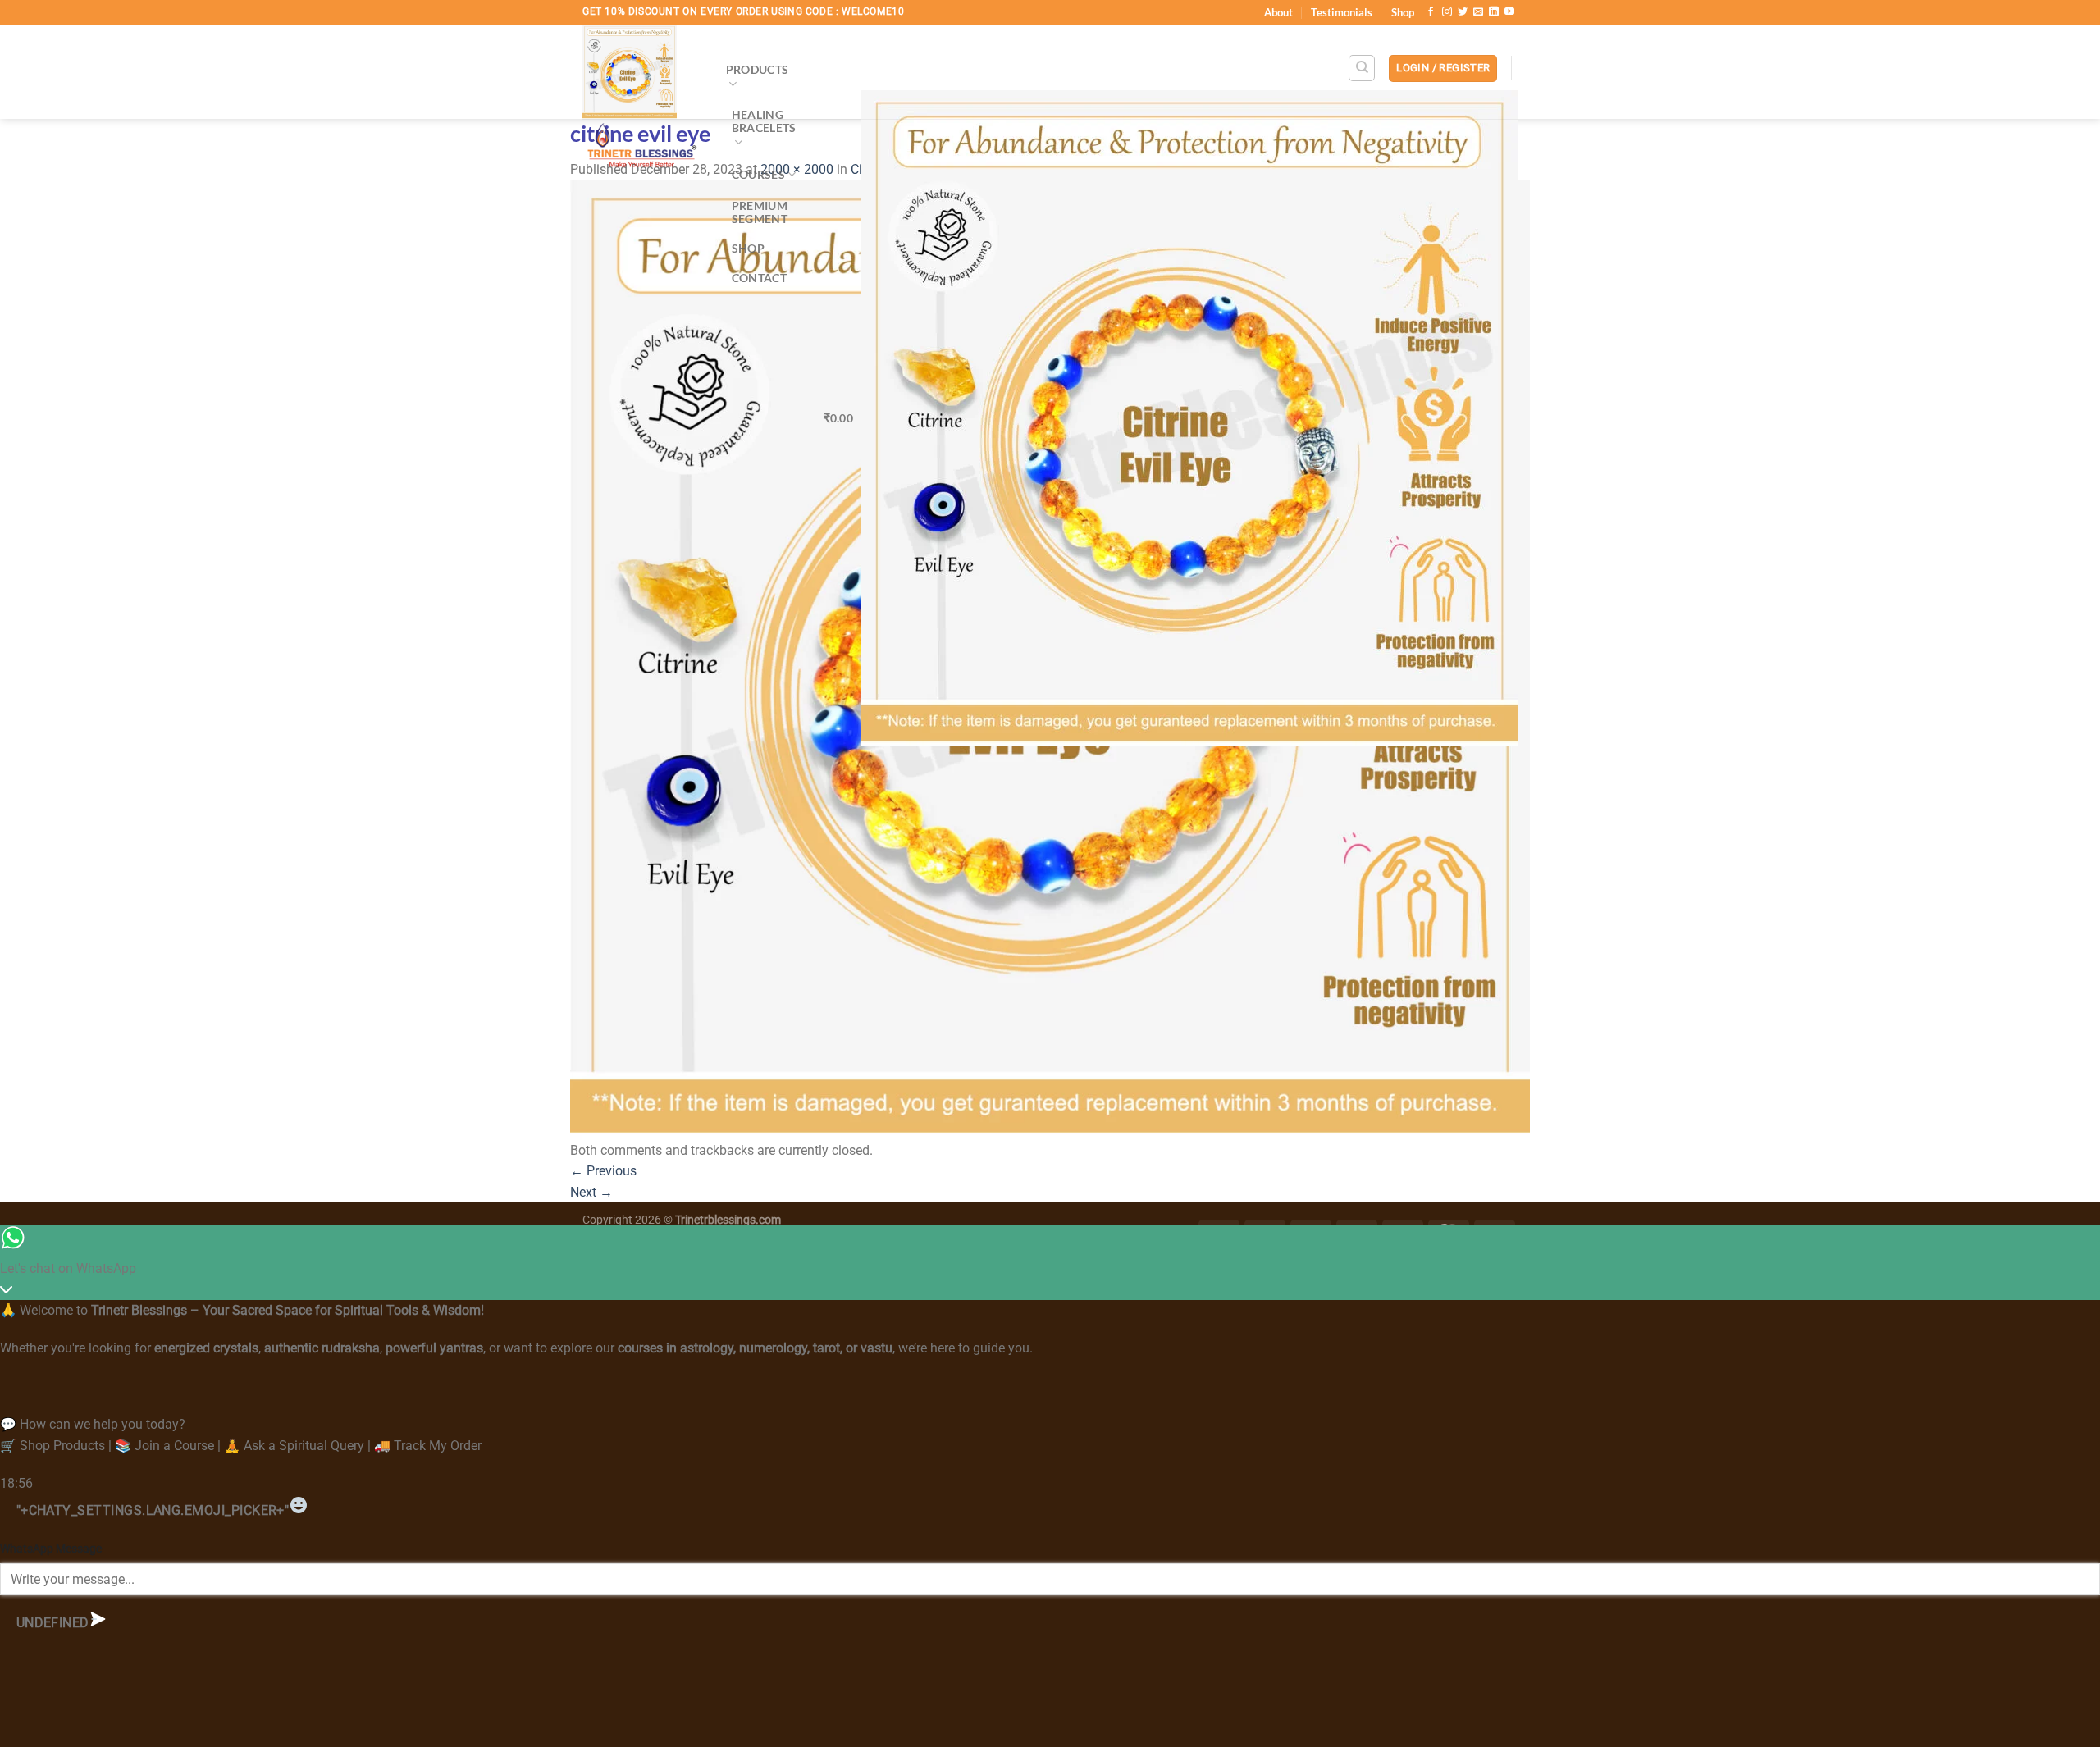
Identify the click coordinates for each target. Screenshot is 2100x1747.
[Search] (1362, 68)
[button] (1443, 68)
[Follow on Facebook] (1431, 12)
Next (591, 1192)
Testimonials (1342, 12)
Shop (1403, 12)
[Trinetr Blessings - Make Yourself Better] (642, 102)
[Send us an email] (1478, 12)
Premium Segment (760, 212)
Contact (759, 278)
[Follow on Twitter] (1463, 12)
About (1278, 12)
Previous (603, 1171)
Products (757, 69)
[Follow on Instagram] (1447, 12)
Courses (758, 174)
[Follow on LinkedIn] (1494, 12)
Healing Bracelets (764, 121)
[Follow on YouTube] (1509, 12)
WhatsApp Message (51, 1549)
